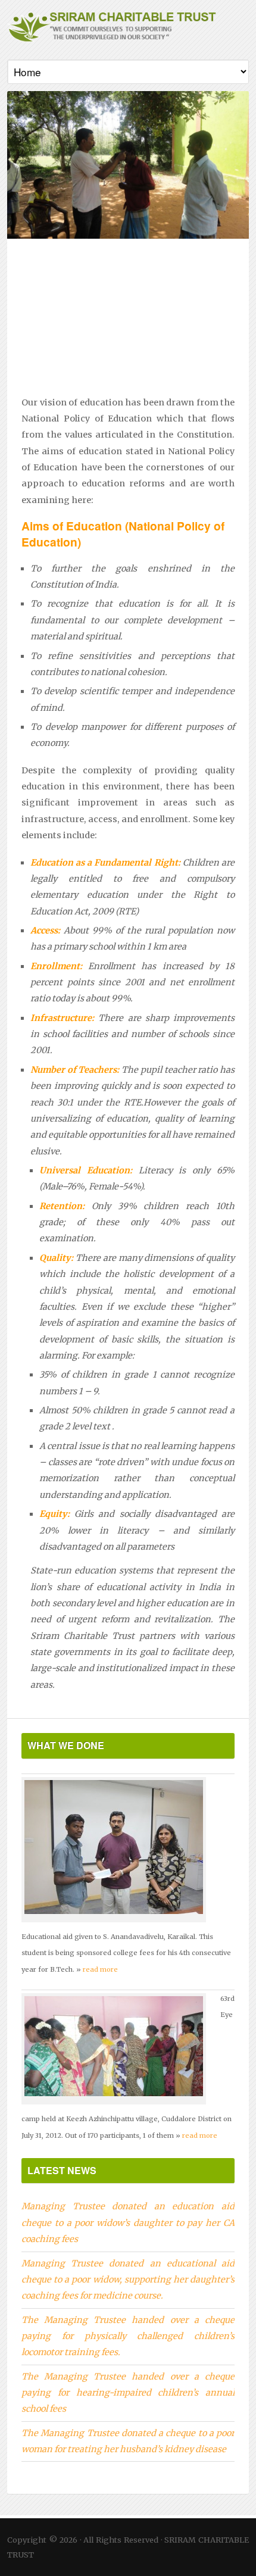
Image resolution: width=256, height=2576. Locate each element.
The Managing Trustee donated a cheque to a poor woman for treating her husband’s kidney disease (128, 2441)
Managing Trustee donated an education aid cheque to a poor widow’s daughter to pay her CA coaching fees (128, 2223)
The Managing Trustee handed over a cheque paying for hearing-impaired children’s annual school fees (128, 2393)
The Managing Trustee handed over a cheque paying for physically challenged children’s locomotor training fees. (128, 2336)
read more (100, 1969)
